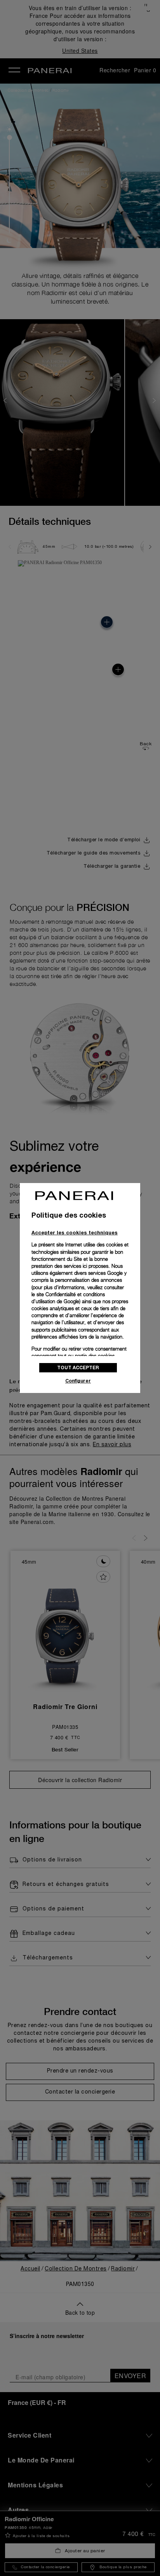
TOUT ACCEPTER (78, 1368)
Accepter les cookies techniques (75, 1232)
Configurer (78, 1381)
